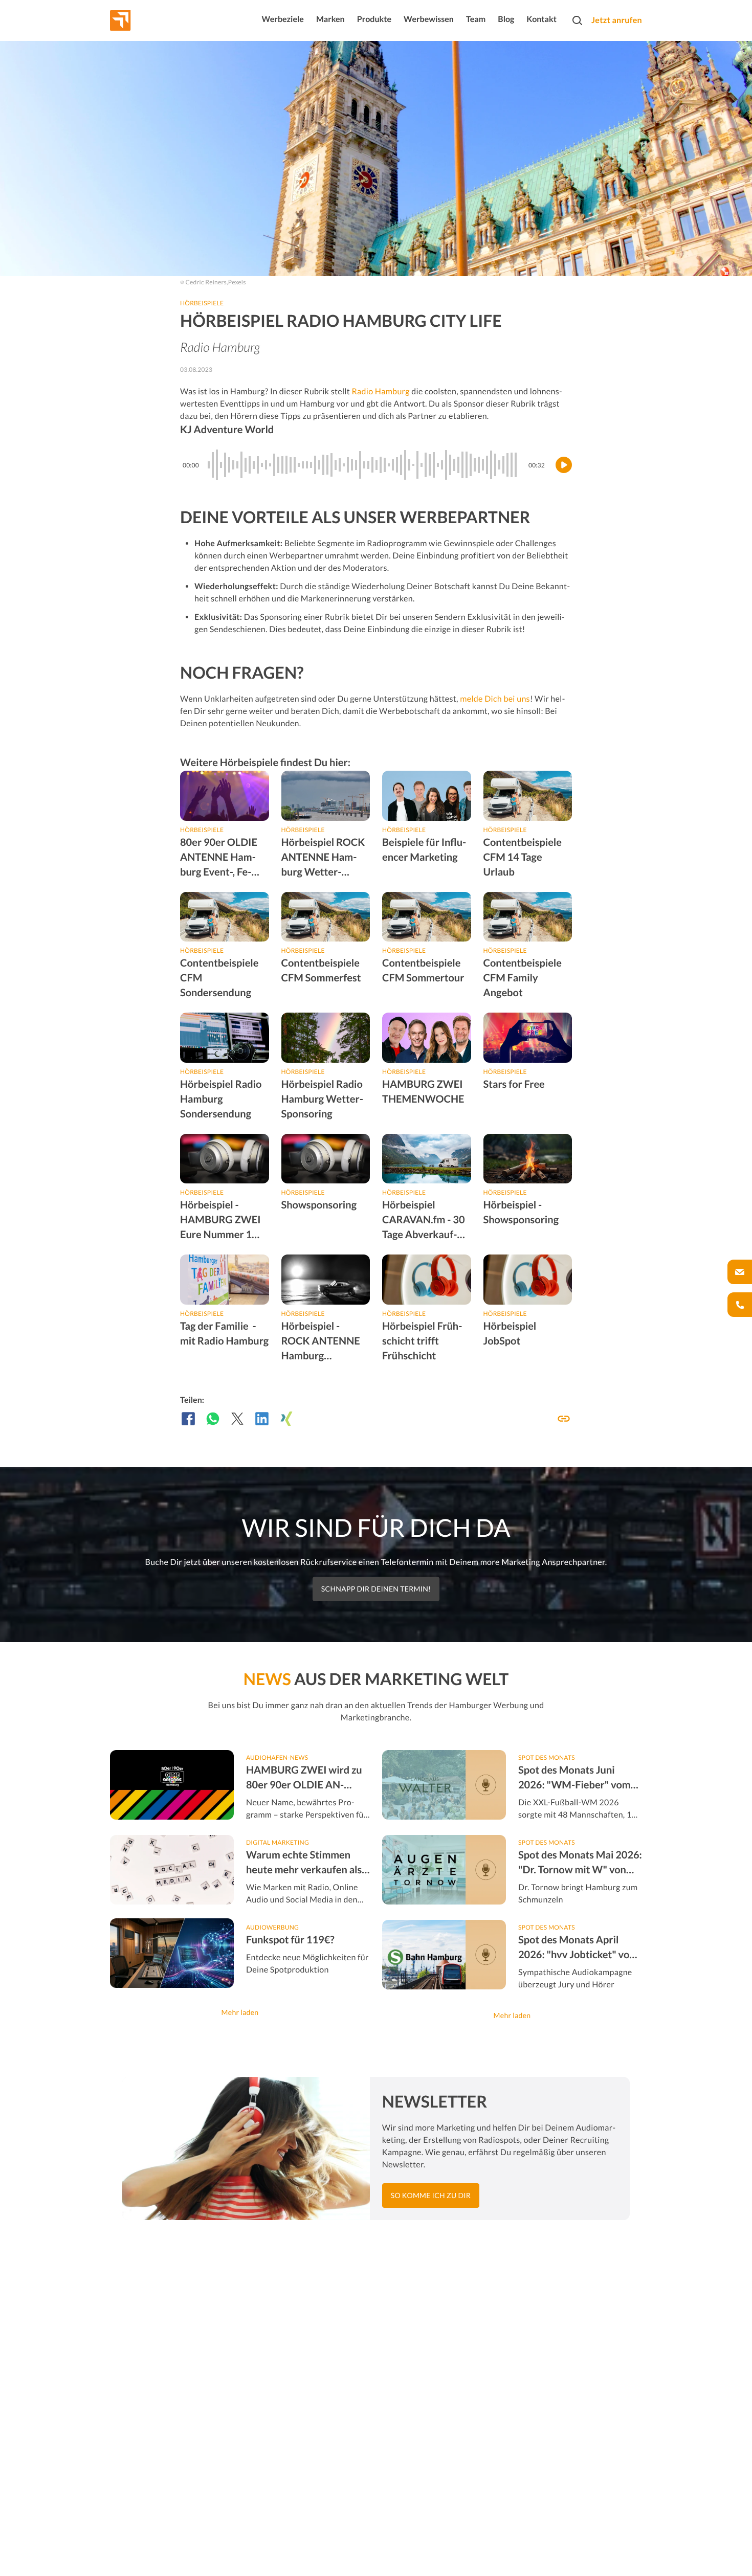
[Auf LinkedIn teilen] (262, 1419)
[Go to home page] (139, 20)
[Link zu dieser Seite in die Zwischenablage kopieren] (564, 1419)
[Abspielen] (564, 465)
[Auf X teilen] (237, 1419)
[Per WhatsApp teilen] (213, 1419)
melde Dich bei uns (495, 699)
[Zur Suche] (577, 20)
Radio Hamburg (380, 391)
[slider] (364, 465)
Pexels (237, 282)
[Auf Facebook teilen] (188, 1419)
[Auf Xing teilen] (286, 1419)
